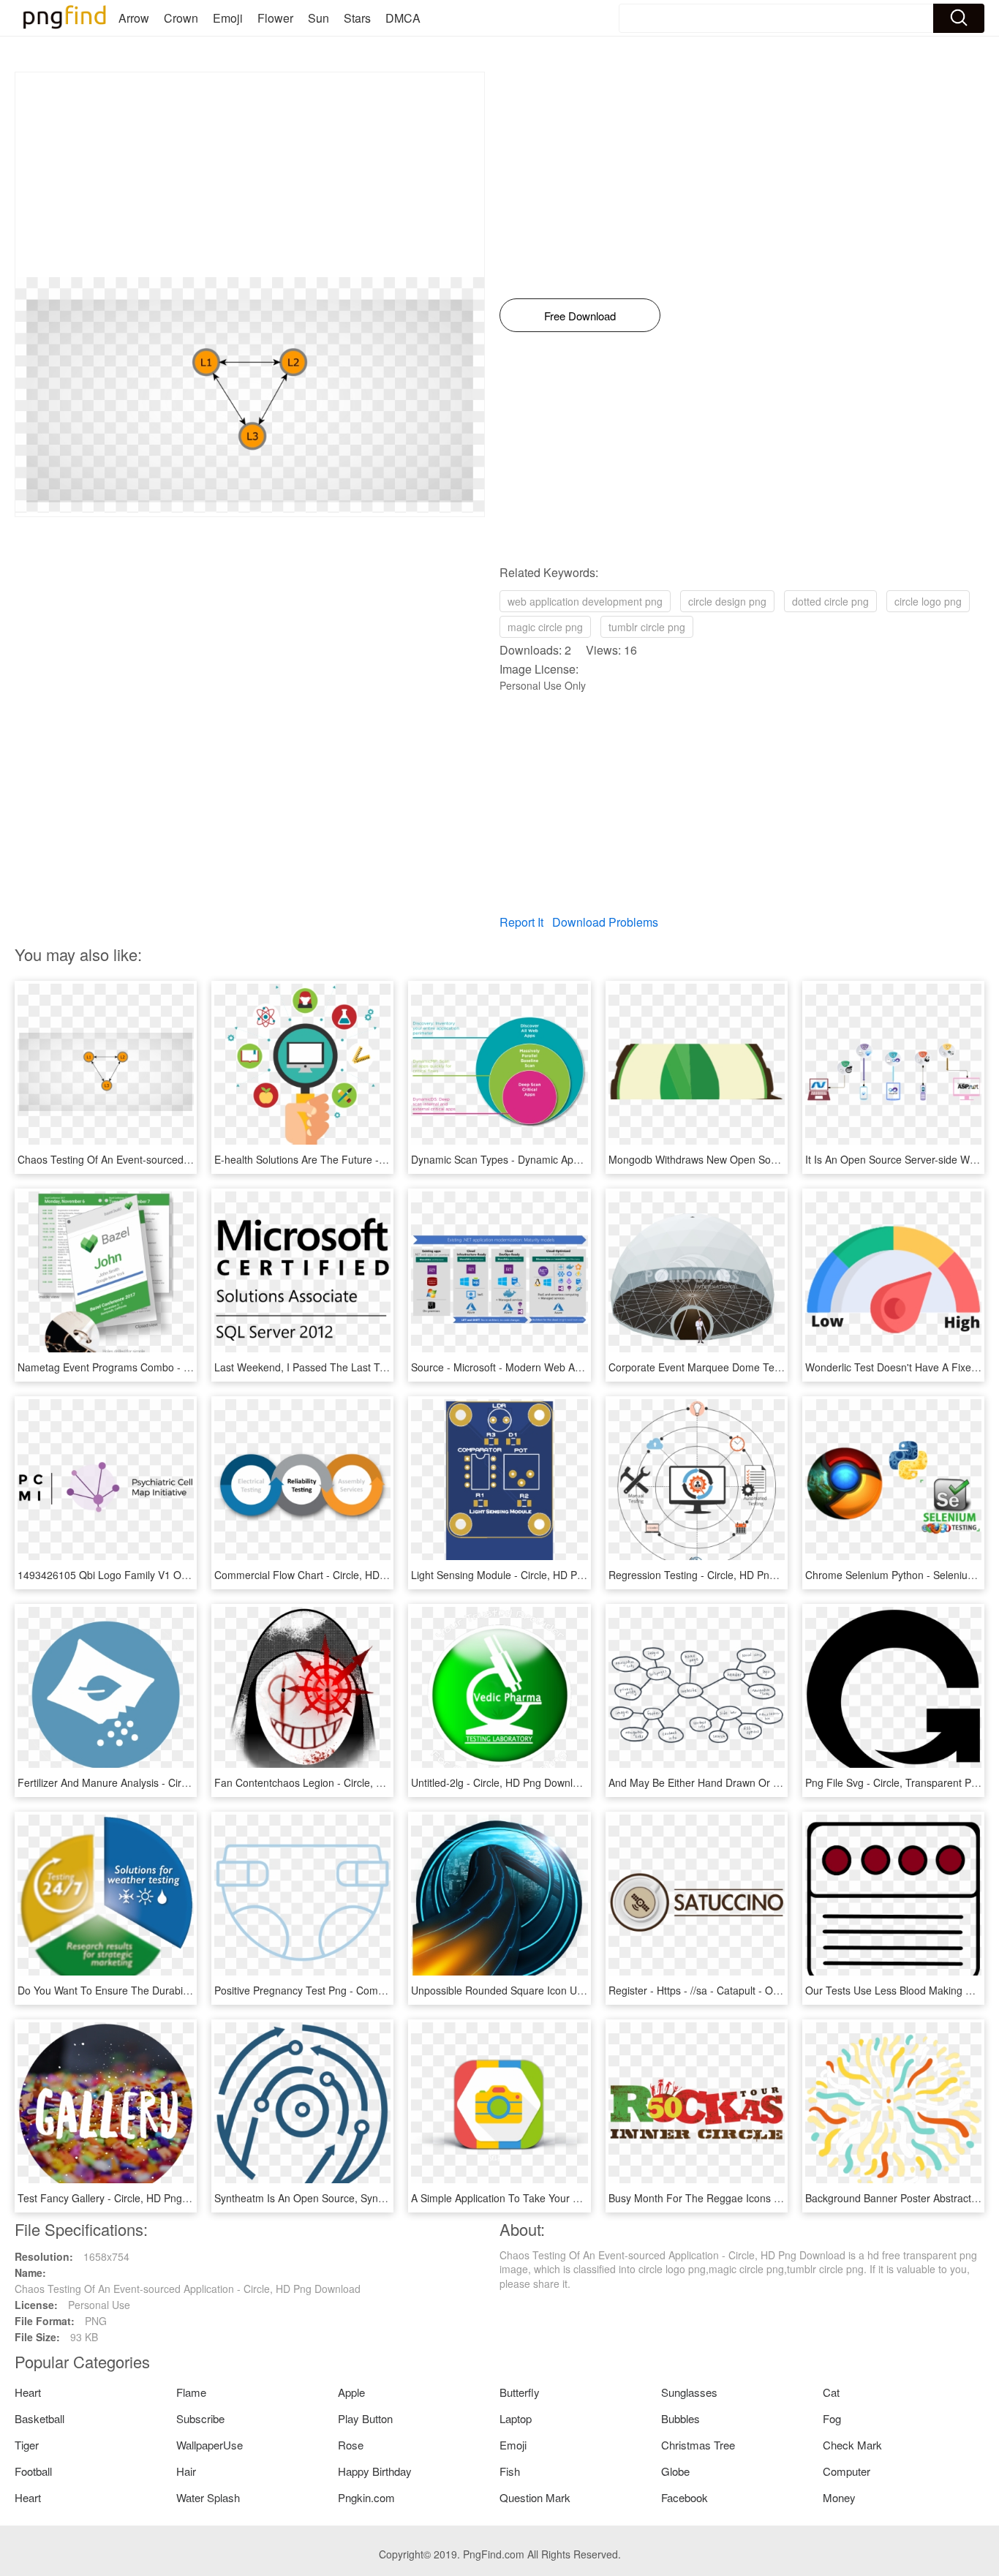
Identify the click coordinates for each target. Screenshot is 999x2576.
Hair (186, 2471)
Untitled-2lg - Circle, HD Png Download (501, 1782)
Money (839, 2497)
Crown (181, 18)
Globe (675, 2471)
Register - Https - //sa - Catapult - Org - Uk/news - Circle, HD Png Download (783, 1990)
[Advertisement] (250, 175)
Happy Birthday (375, 2471)
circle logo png (928, 601)
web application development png (585, 601)
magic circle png (545, 627)
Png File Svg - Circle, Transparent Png (894, 1782)
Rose (351, 2445)
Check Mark (852, 2445)
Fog (832, 2418)
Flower (275, 18)
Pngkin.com (366, 2497)
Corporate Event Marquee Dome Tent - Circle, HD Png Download (759, 1367)
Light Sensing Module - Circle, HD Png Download (524, 1575)
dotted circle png (830, 601)
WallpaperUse (210, 2445)
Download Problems (605, 922)
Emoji (228, 18)
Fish (510, 2471)
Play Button (365, 2418)
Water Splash (208, 2497)
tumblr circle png (647, 627)
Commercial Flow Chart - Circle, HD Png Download (332, 1575)
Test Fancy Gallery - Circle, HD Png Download (124, 2198)
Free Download (580, 316)
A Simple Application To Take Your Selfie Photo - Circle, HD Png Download (583, 2198)
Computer (847, 2471)
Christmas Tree (698, 2445)
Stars (357, 18)
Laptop (516, 2418)
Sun (318, 18)
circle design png (727, 601)
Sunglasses (689, 2392)
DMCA (403, 18)
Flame (191, 2392)
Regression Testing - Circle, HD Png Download (716, 1575)
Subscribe (200, 2418)
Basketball (39, 2418)
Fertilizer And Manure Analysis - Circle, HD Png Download (151, 1782)
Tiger (27, 2445)
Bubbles (681, 2418)
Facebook (685, 2497)
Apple (351, 2392)
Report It (521, 922)
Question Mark (535, 2497)
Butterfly (520, 2392)
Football (33, 2471)
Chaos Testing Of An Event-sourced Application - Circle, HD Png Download (191, 1159)
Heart (28, 2392)
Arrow (134, 18)
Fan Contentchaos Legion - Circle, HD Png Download (338, 1782)
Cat (831, 2392)
